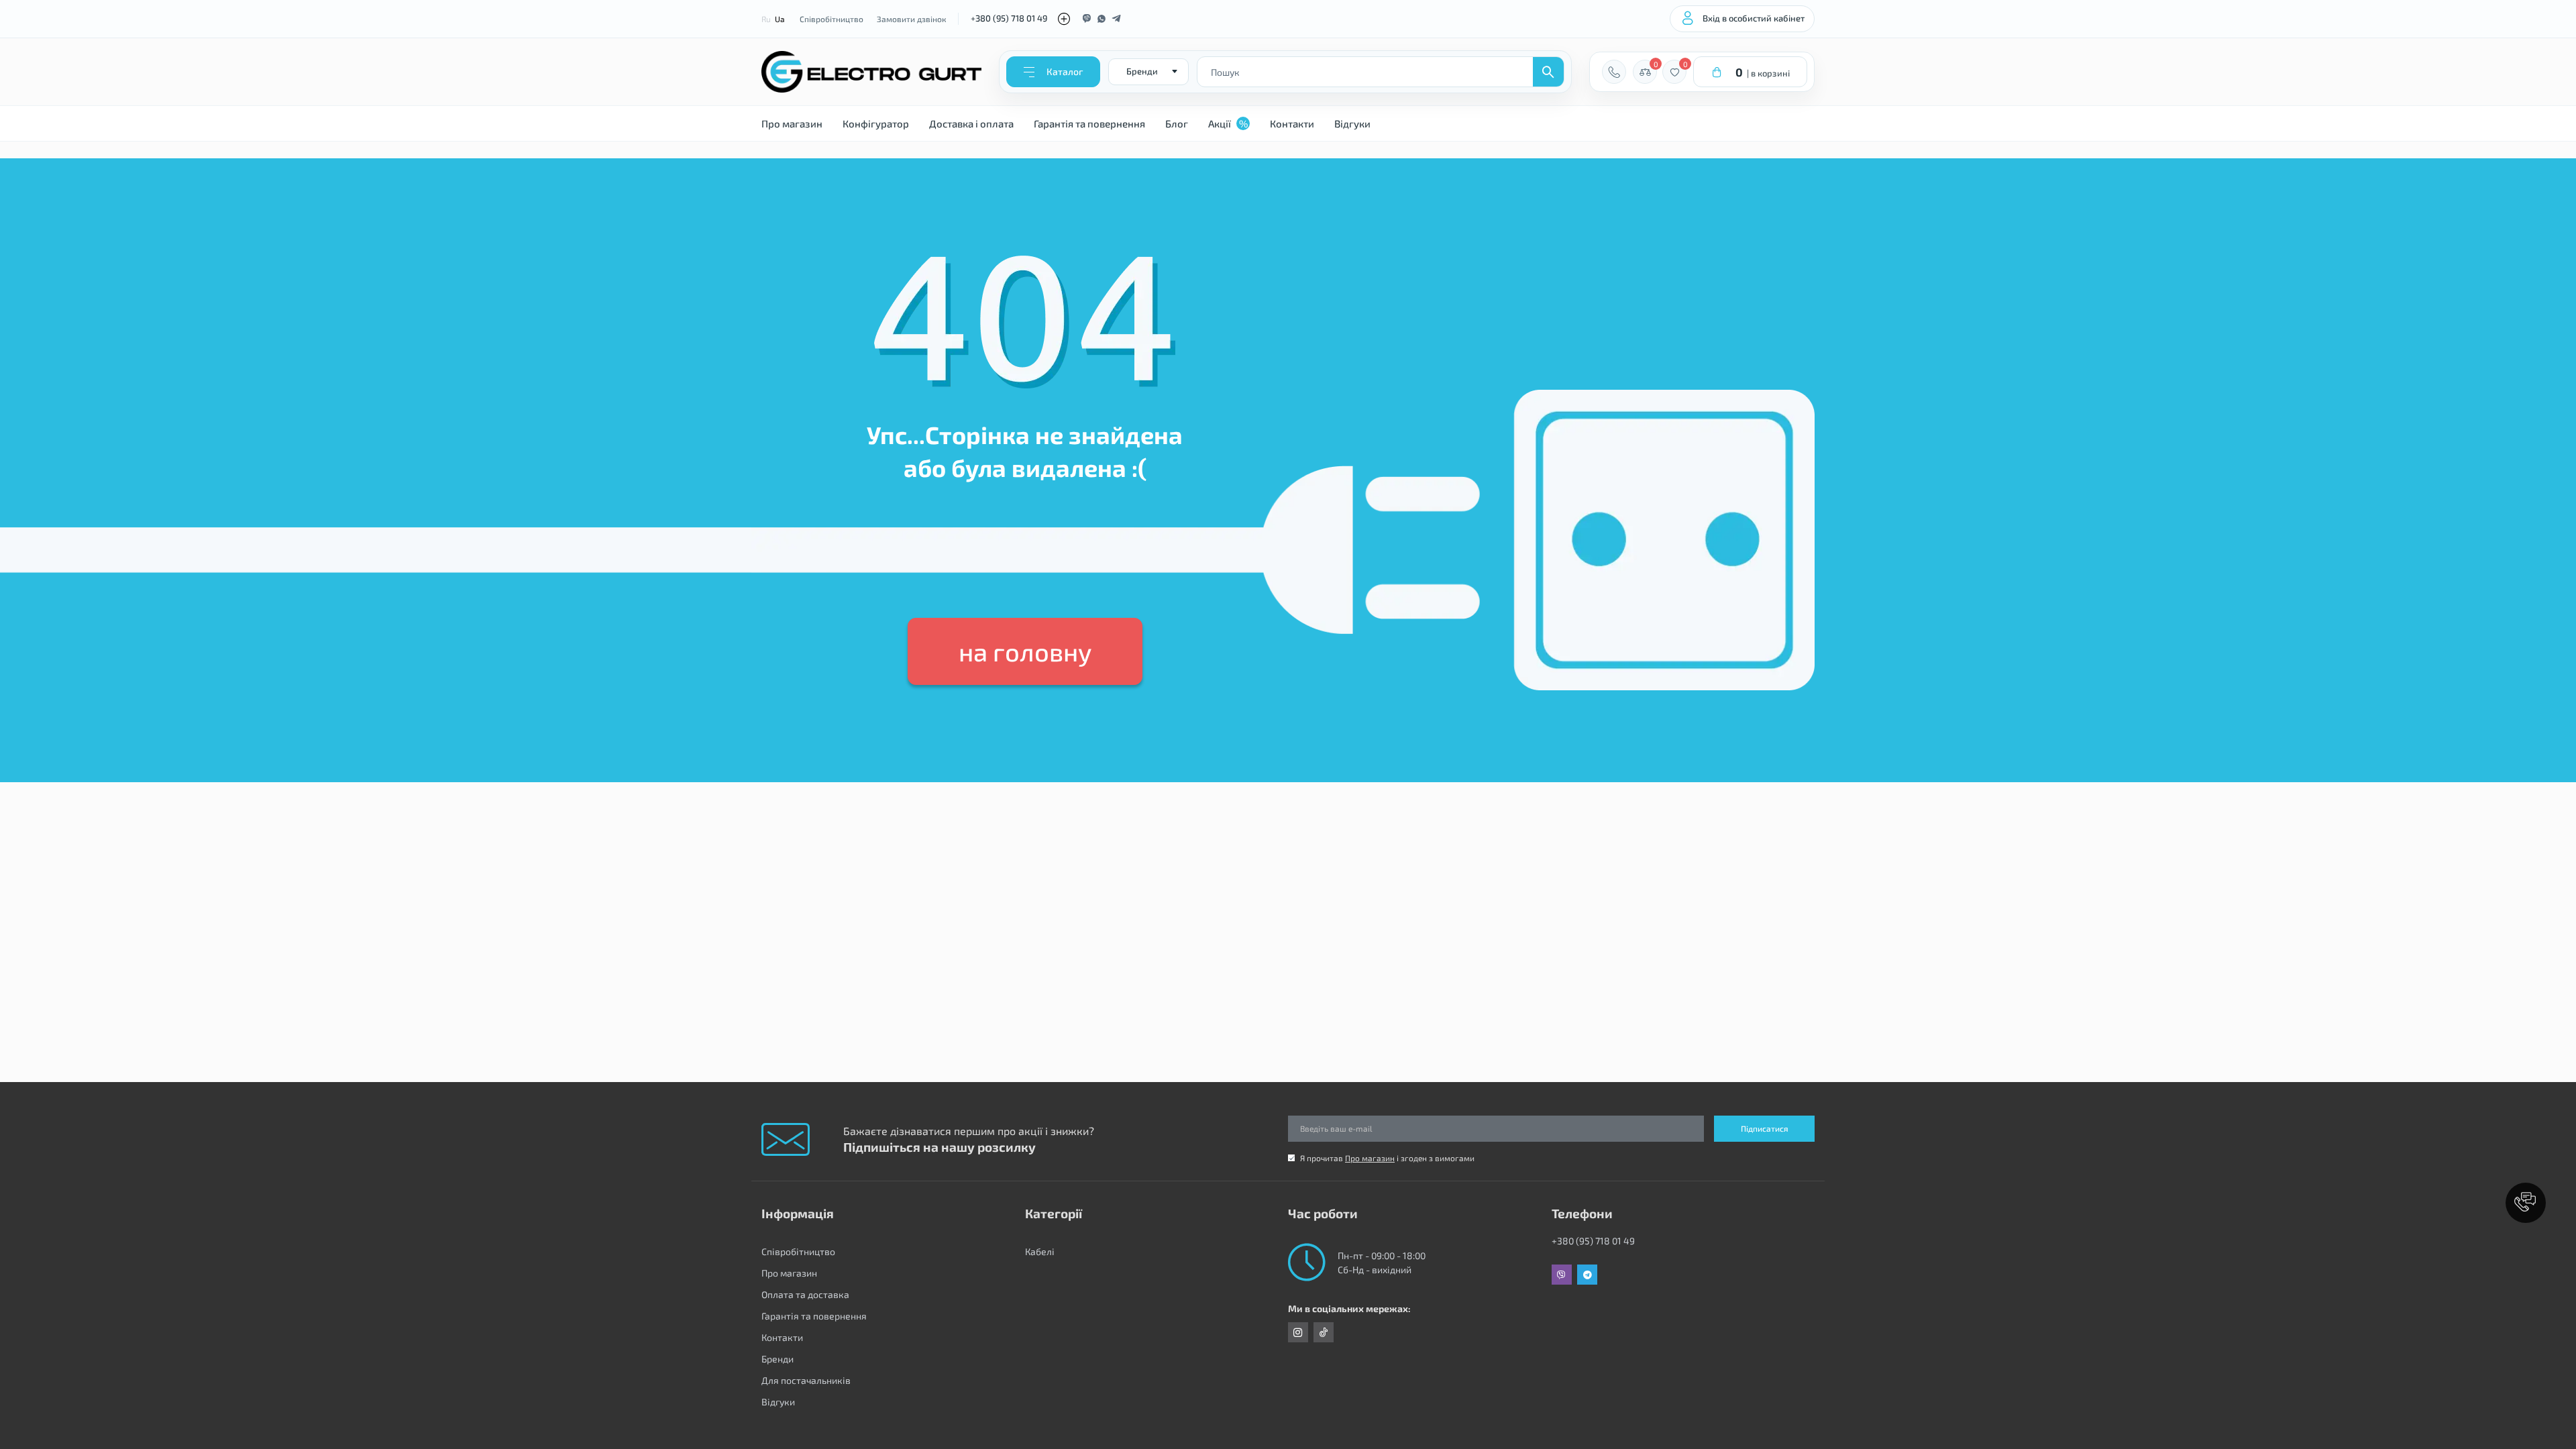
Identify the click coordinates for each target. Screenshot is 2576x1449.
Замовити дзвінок (911, 19)
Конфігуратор (876, 123)
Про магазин (792, 123)
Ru (766, 19)
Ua (780, 19)
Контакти (1292, 123)
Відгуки (1352, 123)
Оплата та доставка (805, 1294)
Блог (1177, 123)
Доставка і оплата (971, 123)
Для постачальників (806, 1380)
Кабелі (1040, 1251)
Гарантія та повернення (1089, 123)
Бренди (777, 1359)
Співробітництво (831, 19)
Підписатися (1765, 1128)
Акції (1228, 123)
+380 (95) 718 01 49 (1009, 18)
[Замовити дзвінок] (1614, 72)
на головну (1025, 651)
